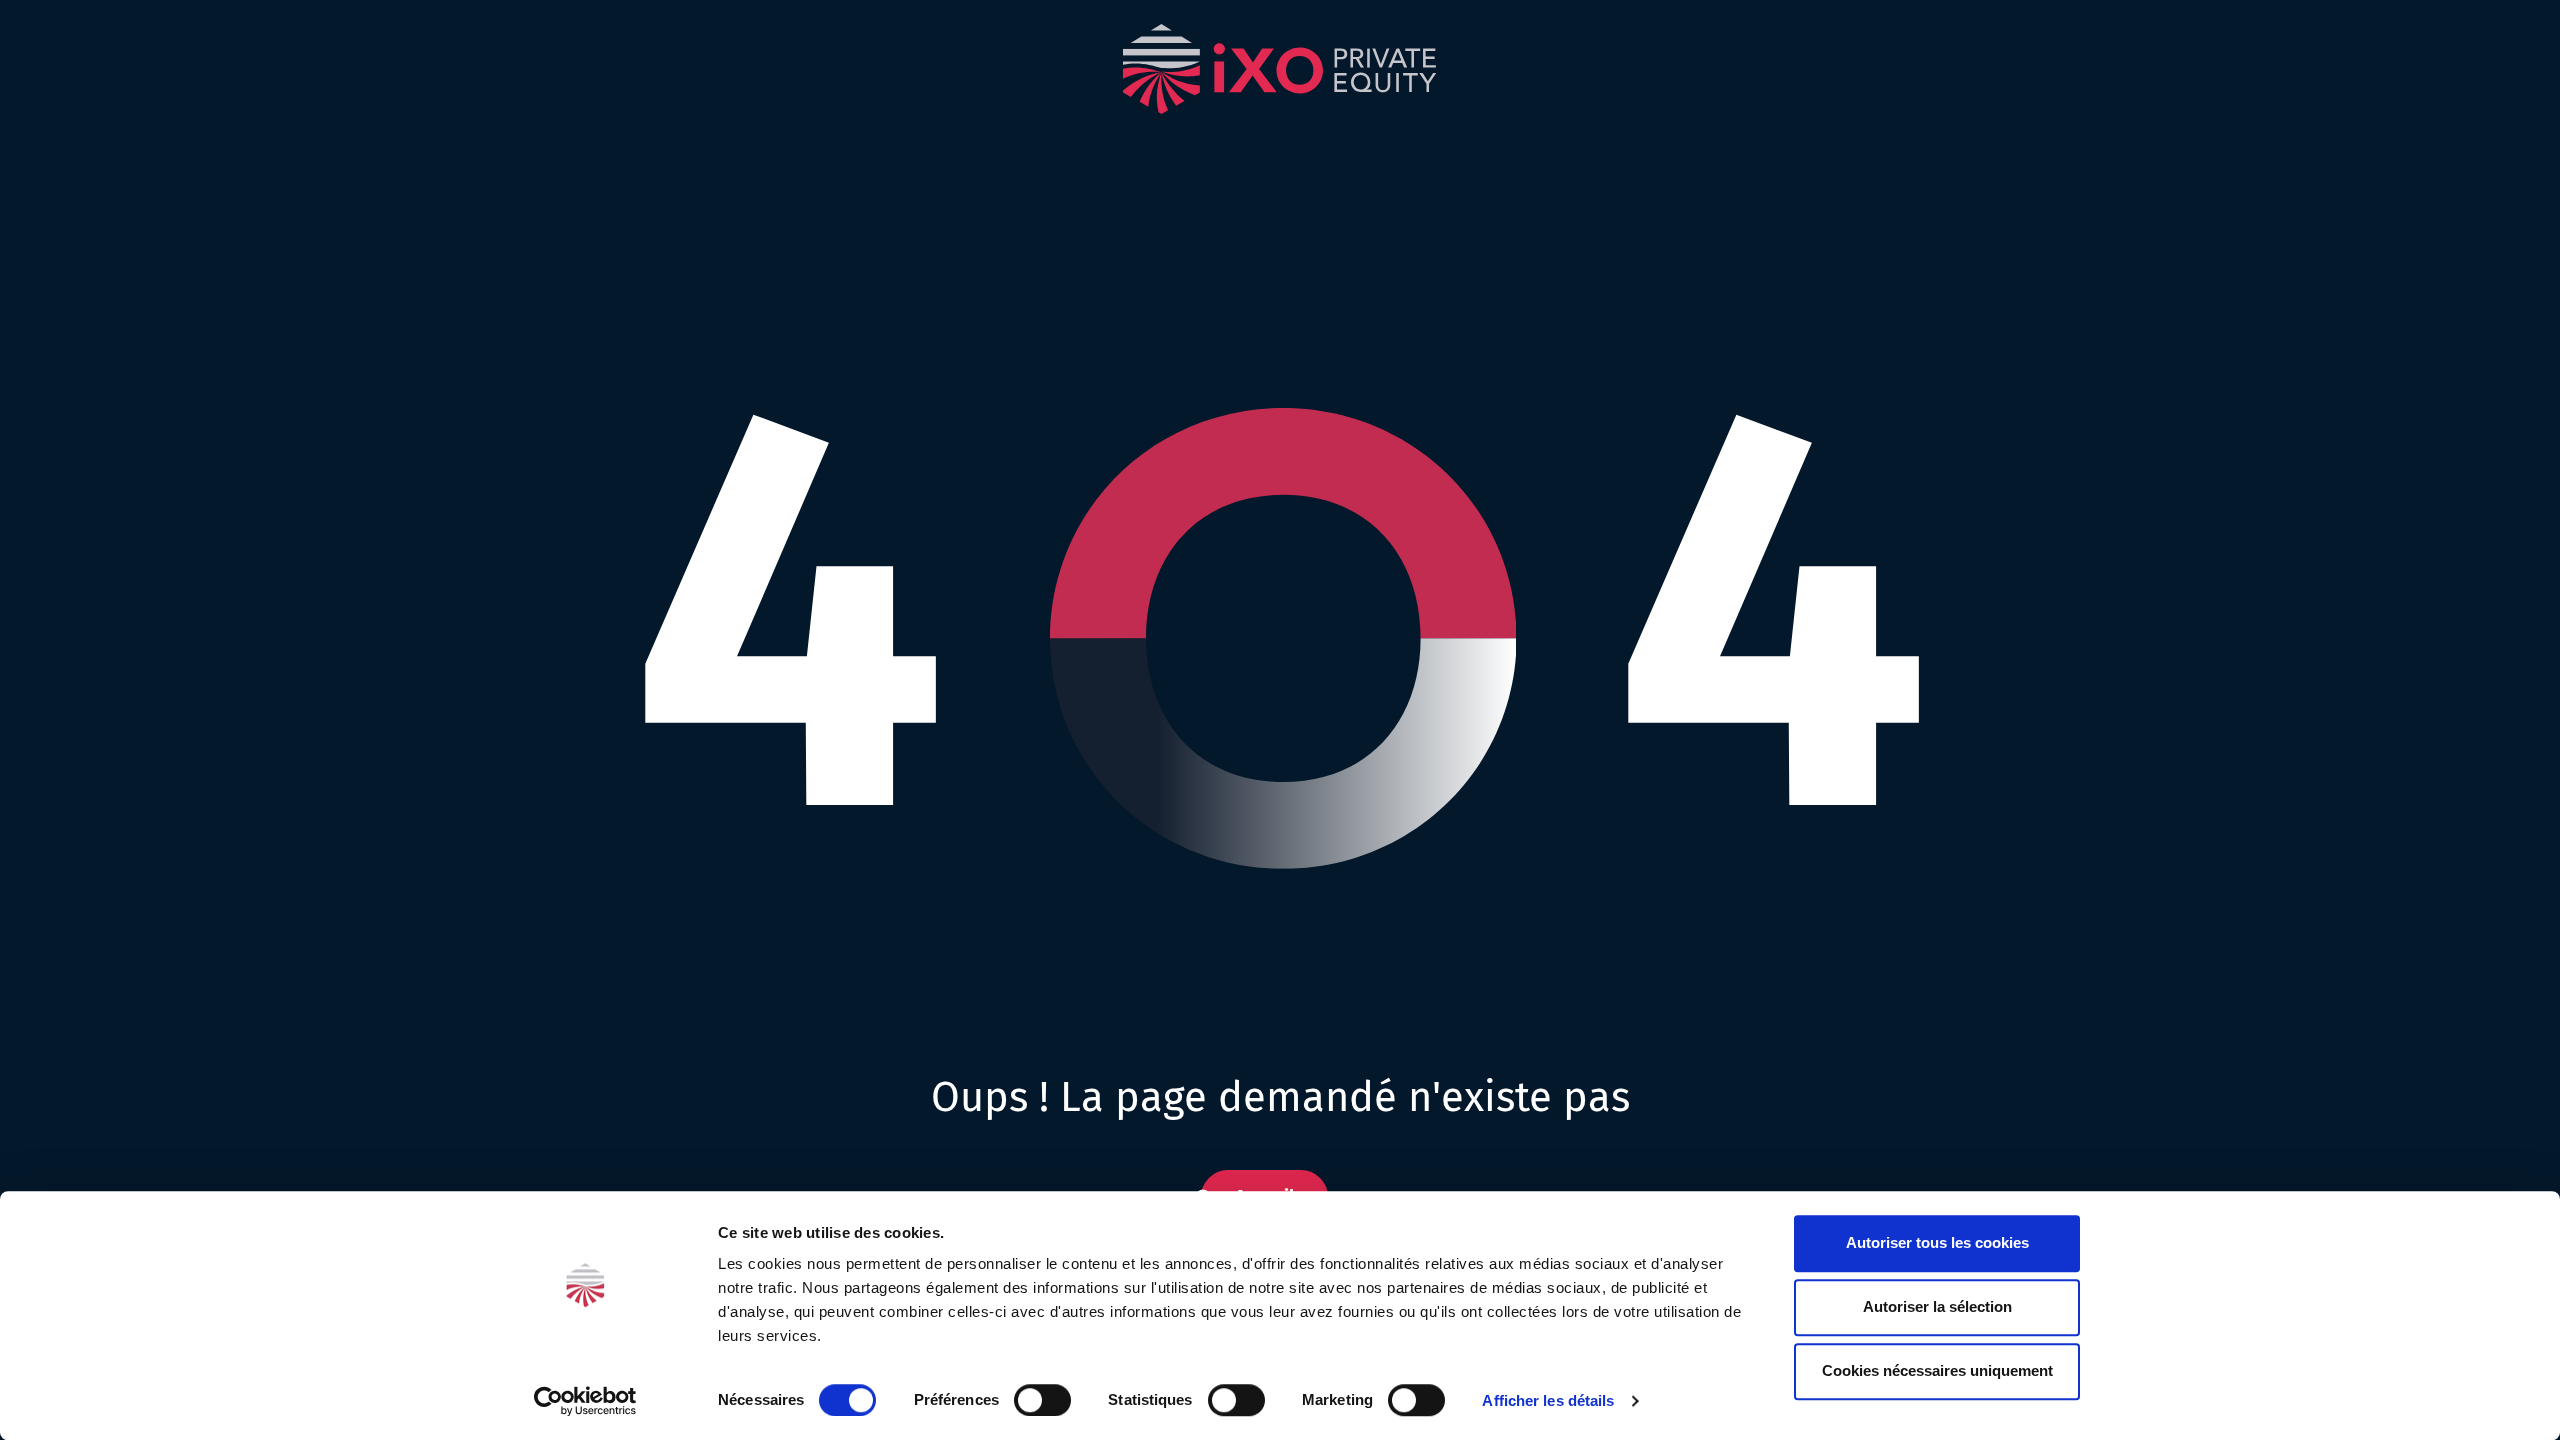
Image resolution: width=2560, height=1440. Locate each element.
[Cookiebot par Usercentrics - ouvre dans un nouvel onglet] (585, 1401)
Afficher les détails (1548, 1400)
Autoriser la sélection (1937, 1306)
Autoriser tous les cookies (1937, 1242)
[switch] (1042, 1400)
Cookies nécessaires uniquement (1937, 1370)
